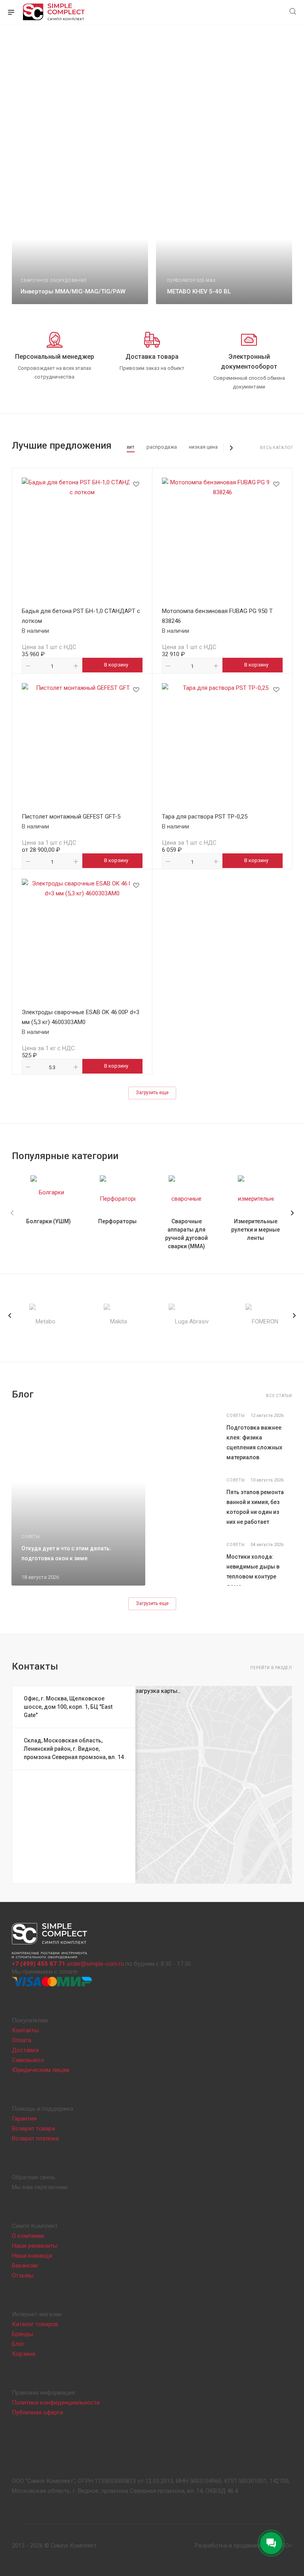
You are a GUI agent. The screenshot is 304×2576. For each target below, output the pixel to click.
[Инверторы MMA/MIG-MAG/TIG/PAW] (79, 250)
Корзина (24, 2354)
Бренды (23, 2334)
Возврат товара (33, 2129)
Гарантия (24, 2119)
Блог (18, 2344)
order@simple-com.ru (95, 1964)
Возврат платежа (35, 2138)
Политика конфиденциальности (56, 2403)
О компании (28, 2236)
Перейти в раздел (271, 1668)
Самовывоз (28, 2060)
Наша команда (32, 2256)
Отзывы (23, 2275)
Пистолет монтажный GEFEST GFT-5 (71, 817)
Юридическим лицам (41, 2070)
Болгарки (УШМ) (48, 1221)
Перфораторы (117, 1221)
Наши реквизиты (35, 2246)
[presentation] (10, 1316)
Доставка (25, 2050)
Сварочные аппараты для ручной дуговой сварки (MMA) (186, 1234)
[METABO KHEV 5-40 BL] (225, 250)
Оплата (22, 2040)
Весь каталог (277, 448)
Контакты (25, 2030)
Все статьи (279, 1396)
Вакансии (25, 2266)
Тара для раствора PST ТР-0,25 (205, 817)
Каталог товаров (35, 2324)
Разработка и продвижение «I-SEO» (243, 2546)
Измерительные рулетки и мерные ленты (256, 1230)
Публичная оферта (37, 2412)
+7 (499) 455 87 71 (39, 1964)
